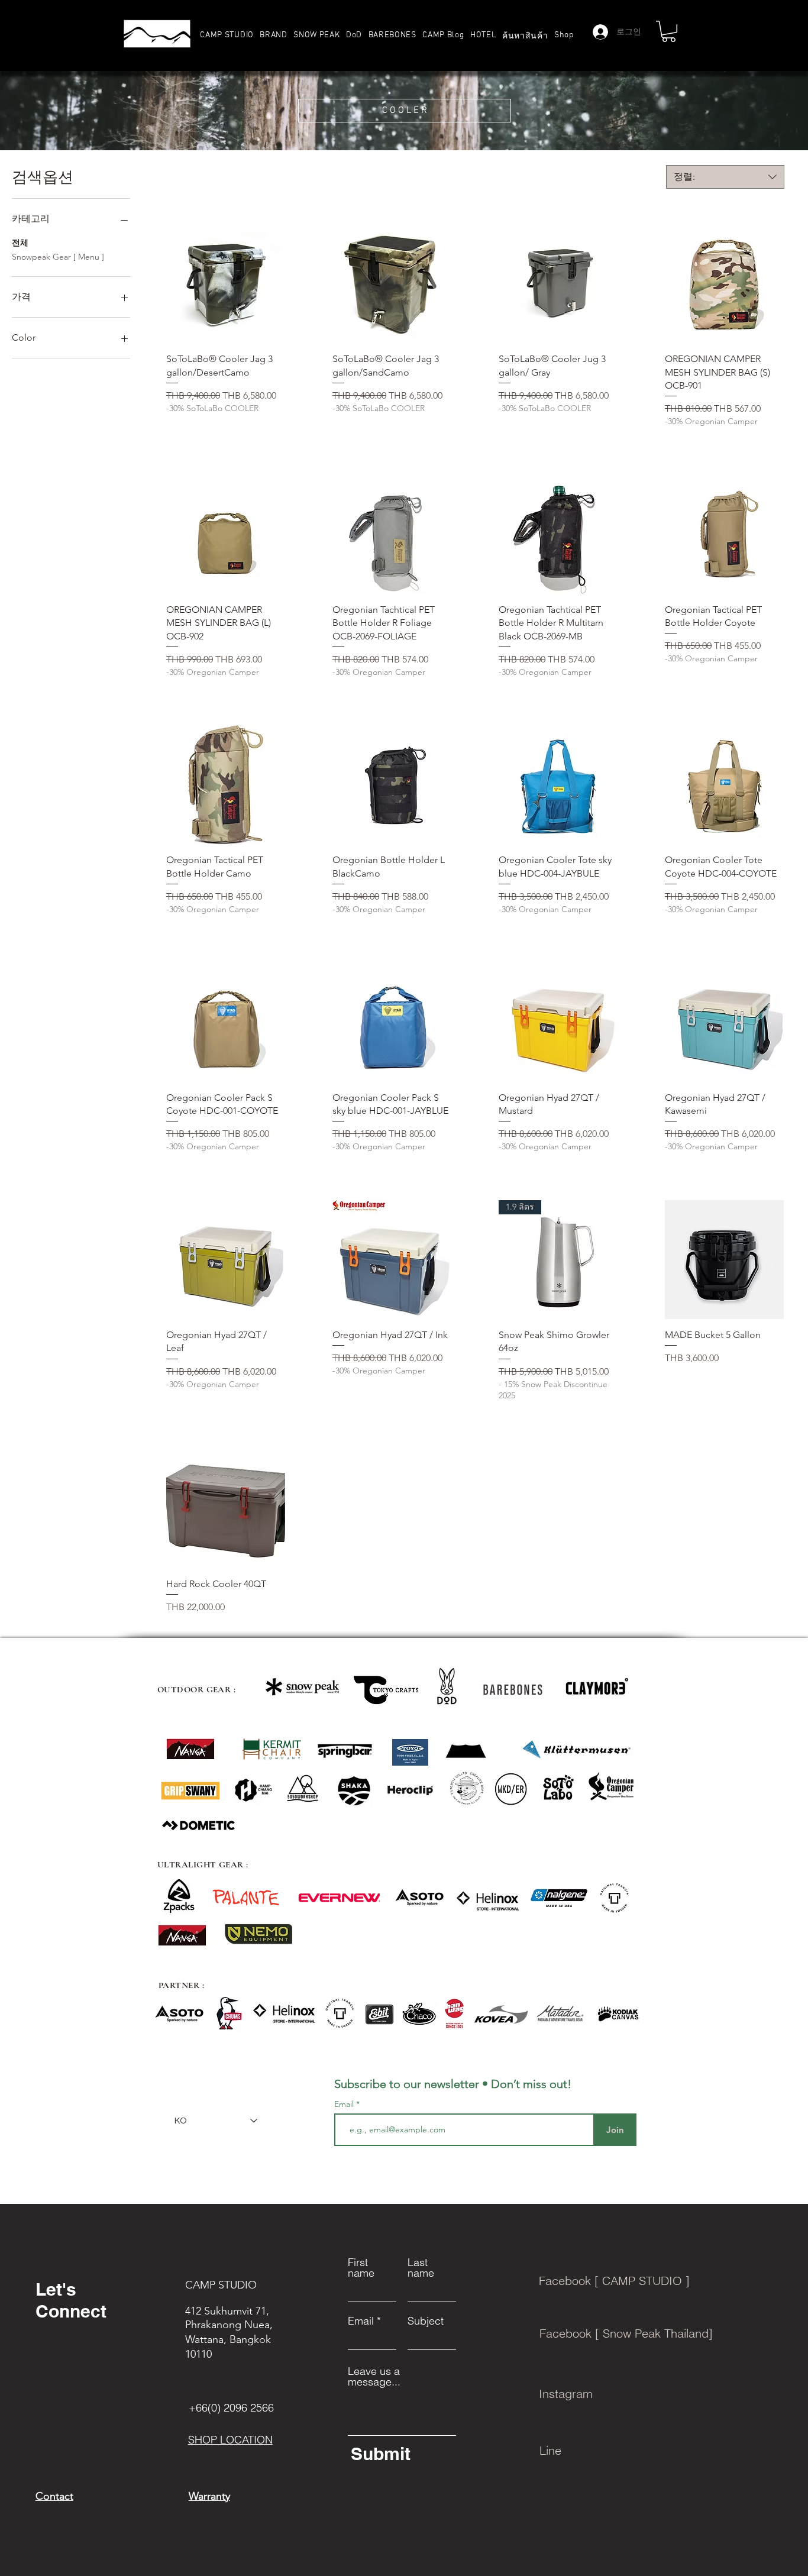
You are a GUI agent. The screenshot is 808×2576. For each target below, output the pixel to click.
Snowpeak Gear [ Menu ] (58, 257)
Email (345, 2104)
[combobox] (725, 177)
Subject (426, 2321)
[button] (274, 35)
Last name (421, 2268)
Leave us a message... (374, 2377)
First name (361, 2268)
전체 (20, 243)
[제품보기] (226, 284)
